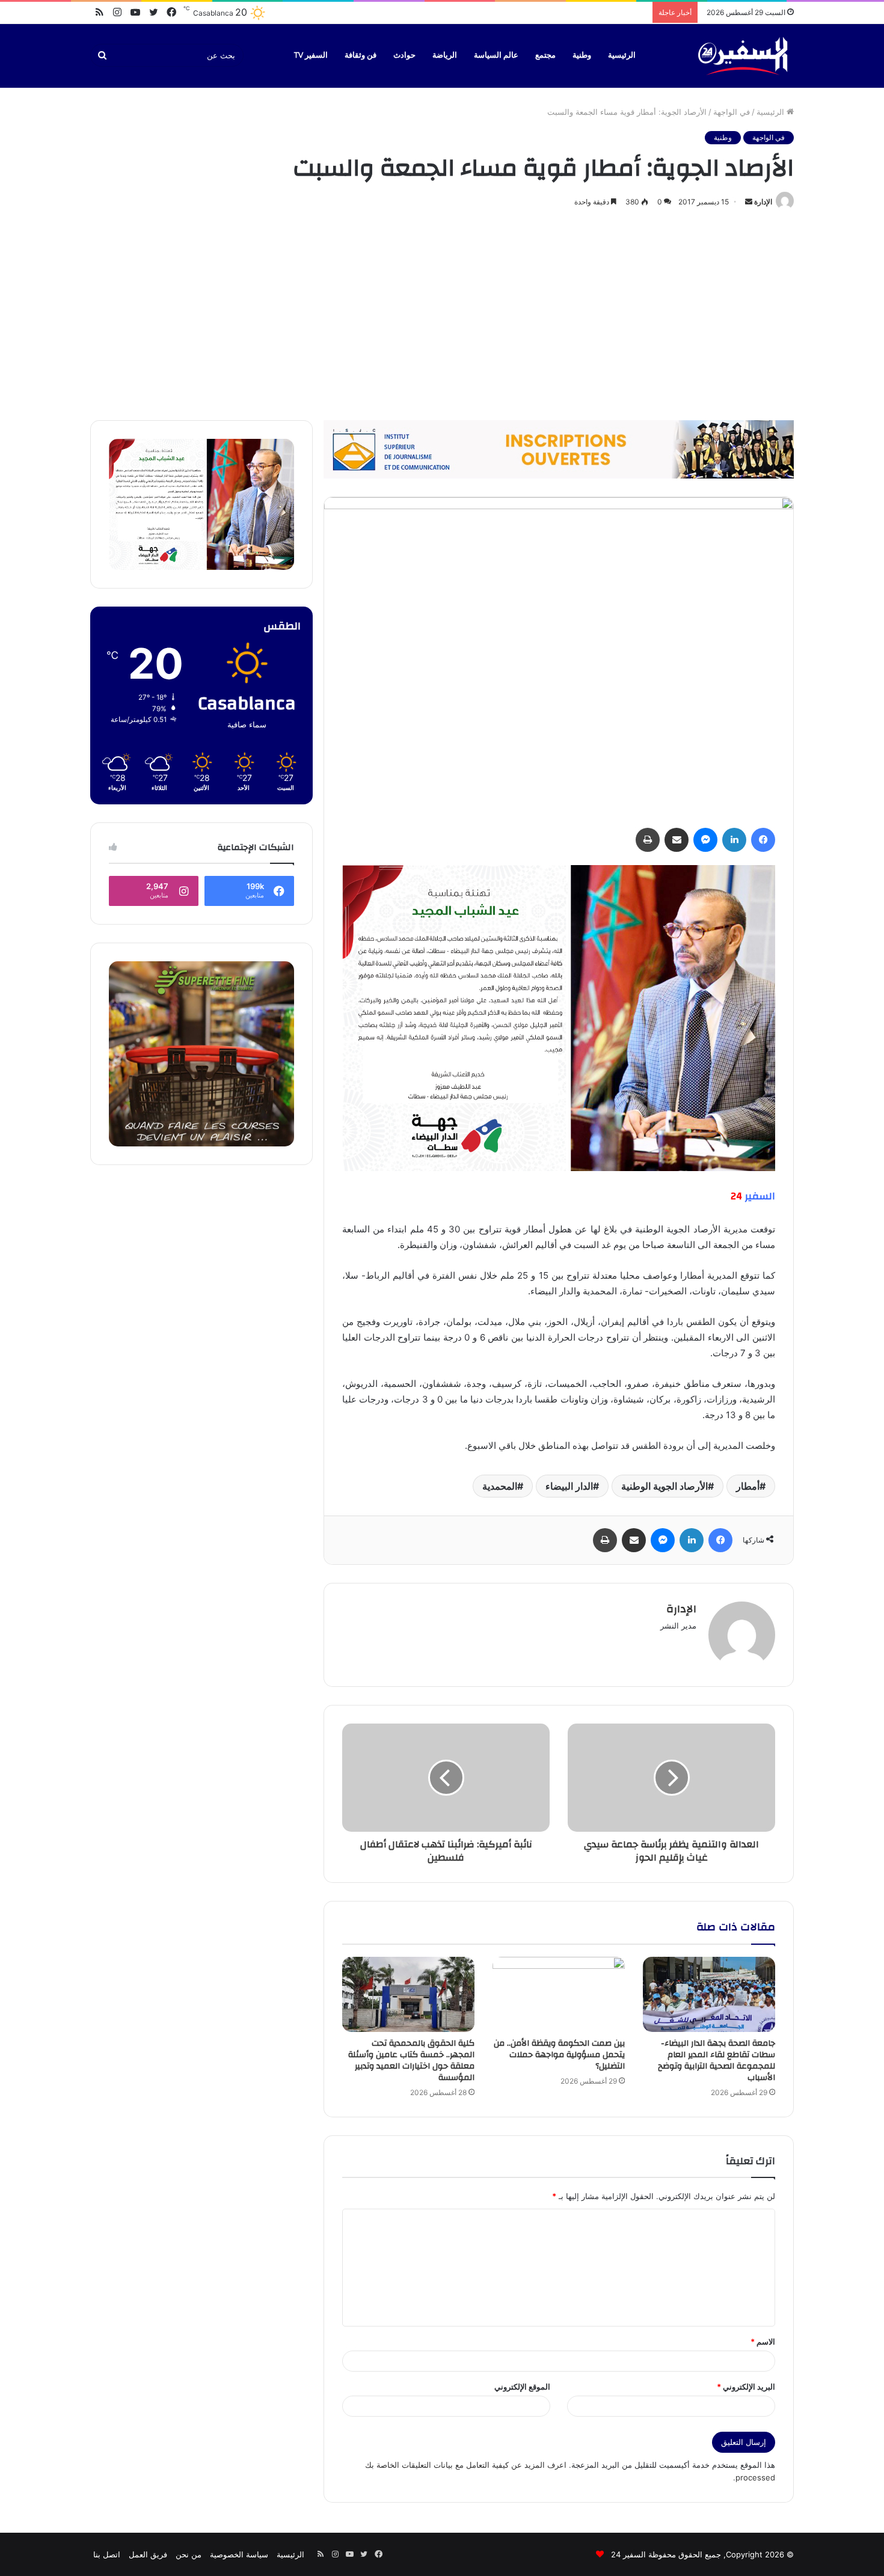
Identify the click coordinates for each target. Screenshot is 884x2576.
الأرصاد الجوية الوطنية (665, 1486)
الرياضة (445, 55)
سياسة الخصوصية (239, 2554)
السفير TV (311, 55)
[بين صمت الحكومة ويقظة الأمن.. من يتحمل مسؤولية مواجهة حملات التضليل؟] (559, 1994)
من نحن (189, 2554)
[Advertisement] (442, 312)
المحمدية (500, 1486)
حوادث (404, 55)
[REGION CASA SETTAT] (559, 1017)
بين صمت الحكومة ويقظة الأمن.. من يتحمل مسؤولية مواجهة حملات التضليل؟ (559, 2055)
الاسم (763, 2342)
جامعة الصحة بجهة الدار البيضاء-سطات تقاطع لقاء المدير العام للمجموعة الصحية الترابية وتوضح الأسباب (717, 2060)
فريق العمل (148, 2554)
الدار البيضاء (569, 1486)
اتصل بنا (107, 2554)
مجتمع (545, 55)
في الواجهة (732, 112)
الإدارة (763, 202)
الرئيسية (622, 55)
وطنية (582, 55)
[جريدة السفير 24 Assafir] (743, 56)
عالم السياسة (496, 55)
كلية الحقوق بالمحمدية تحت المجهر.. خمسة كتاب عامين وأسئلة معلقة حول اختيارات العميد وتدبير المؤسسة (411, 2060)
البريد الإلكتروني (746, 2387)
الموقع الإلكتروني (522, 2387)
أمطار (748, 1486)
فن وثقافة (361, 55)
